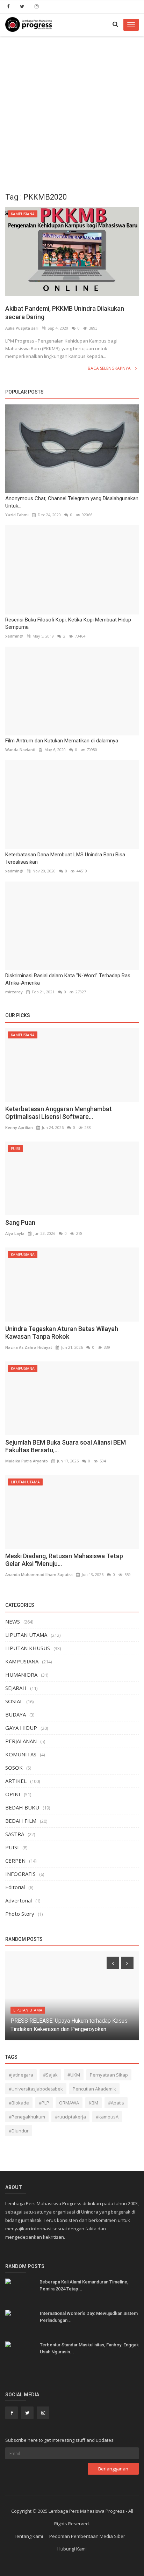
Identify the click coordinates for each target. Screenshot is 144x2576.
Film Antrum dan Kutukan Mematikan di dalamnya (62, 741)
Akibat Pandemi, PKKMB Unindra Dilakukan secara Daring (65, 313)
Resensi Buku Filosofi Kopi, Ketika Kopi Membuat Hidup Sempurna (68, 623)
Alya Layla (15, 1233)
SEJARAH (16, 1688)
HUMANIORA (21, 1675)
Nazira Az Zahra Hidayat (29, 1347)
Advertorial (19, 1900)
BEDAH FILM (21, 1821)
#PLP (44, 2103)
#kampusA (107, 2117)
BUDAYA (16, 1714)
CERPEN (15, 1861)
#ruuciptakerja (70, 2117)
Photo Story (20, 1914)
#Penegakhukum (27, 2117)
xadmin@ (14, 636)
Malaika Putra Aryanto (27, 1461)
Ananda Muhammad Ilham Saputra (39, 1574)
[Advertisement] (72, 112)
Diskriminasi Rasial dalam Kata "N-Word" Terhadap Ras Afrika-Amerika (68, 979)
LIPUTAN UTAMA (25, 1482)
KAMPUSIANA (23, 214)
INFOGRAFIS (20, 1874)
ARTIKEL (16, 1781)
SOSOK (14, 1768)
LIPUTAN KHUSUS (28, 1648)
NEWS (13, 1621)
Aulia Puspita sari (22, 328)
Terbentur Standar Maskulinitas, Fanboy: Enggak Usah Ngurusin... (89, 2348)
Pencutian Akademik (94, 2089)
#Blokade (19, 2103)
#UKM (74, 2075)
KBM (93, 2103)
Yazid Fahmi (17, 515)
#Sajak (50, 2075)
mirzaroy (14, 992)
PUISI (15, 1149)
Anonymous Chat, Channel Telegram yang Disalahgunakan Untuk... (72, 502)
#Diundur (19, 2131)
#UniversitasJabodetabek (36, 2089)
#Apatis (116, 2103)
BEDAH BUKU (22, 1807)
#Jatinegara (21, 2075)
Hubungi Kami (72, 2549)
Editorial (15, 1887)
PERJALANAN (21, 1741)
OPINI (13, 1794)
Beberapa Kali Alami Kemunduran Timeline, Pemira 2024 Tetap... (84, 2285)
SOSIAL (14, 1701)
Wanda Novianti (20, 750)
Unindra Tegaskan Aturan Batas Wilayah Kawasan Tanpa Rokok (62, 1333)
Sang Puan (20, 1222)
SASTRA (15, 1834)
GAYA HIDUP (21, 1728)
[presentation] (113, 1963)
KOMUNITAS (21, 1754)
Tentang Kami (28, 2536)
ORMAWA (69, 2103)
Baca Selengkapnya (110, 368)
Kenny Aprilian (19, 1127)
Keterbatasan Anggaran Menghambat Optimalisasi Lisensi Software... (59, 1113)
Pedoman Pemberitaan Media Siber (87, 2536)
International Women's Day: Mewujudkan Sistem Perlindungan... (89, 2317)
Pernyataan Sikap (109, 2075)
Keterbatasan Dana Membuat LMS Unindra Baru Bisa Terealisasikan (65, 858)
